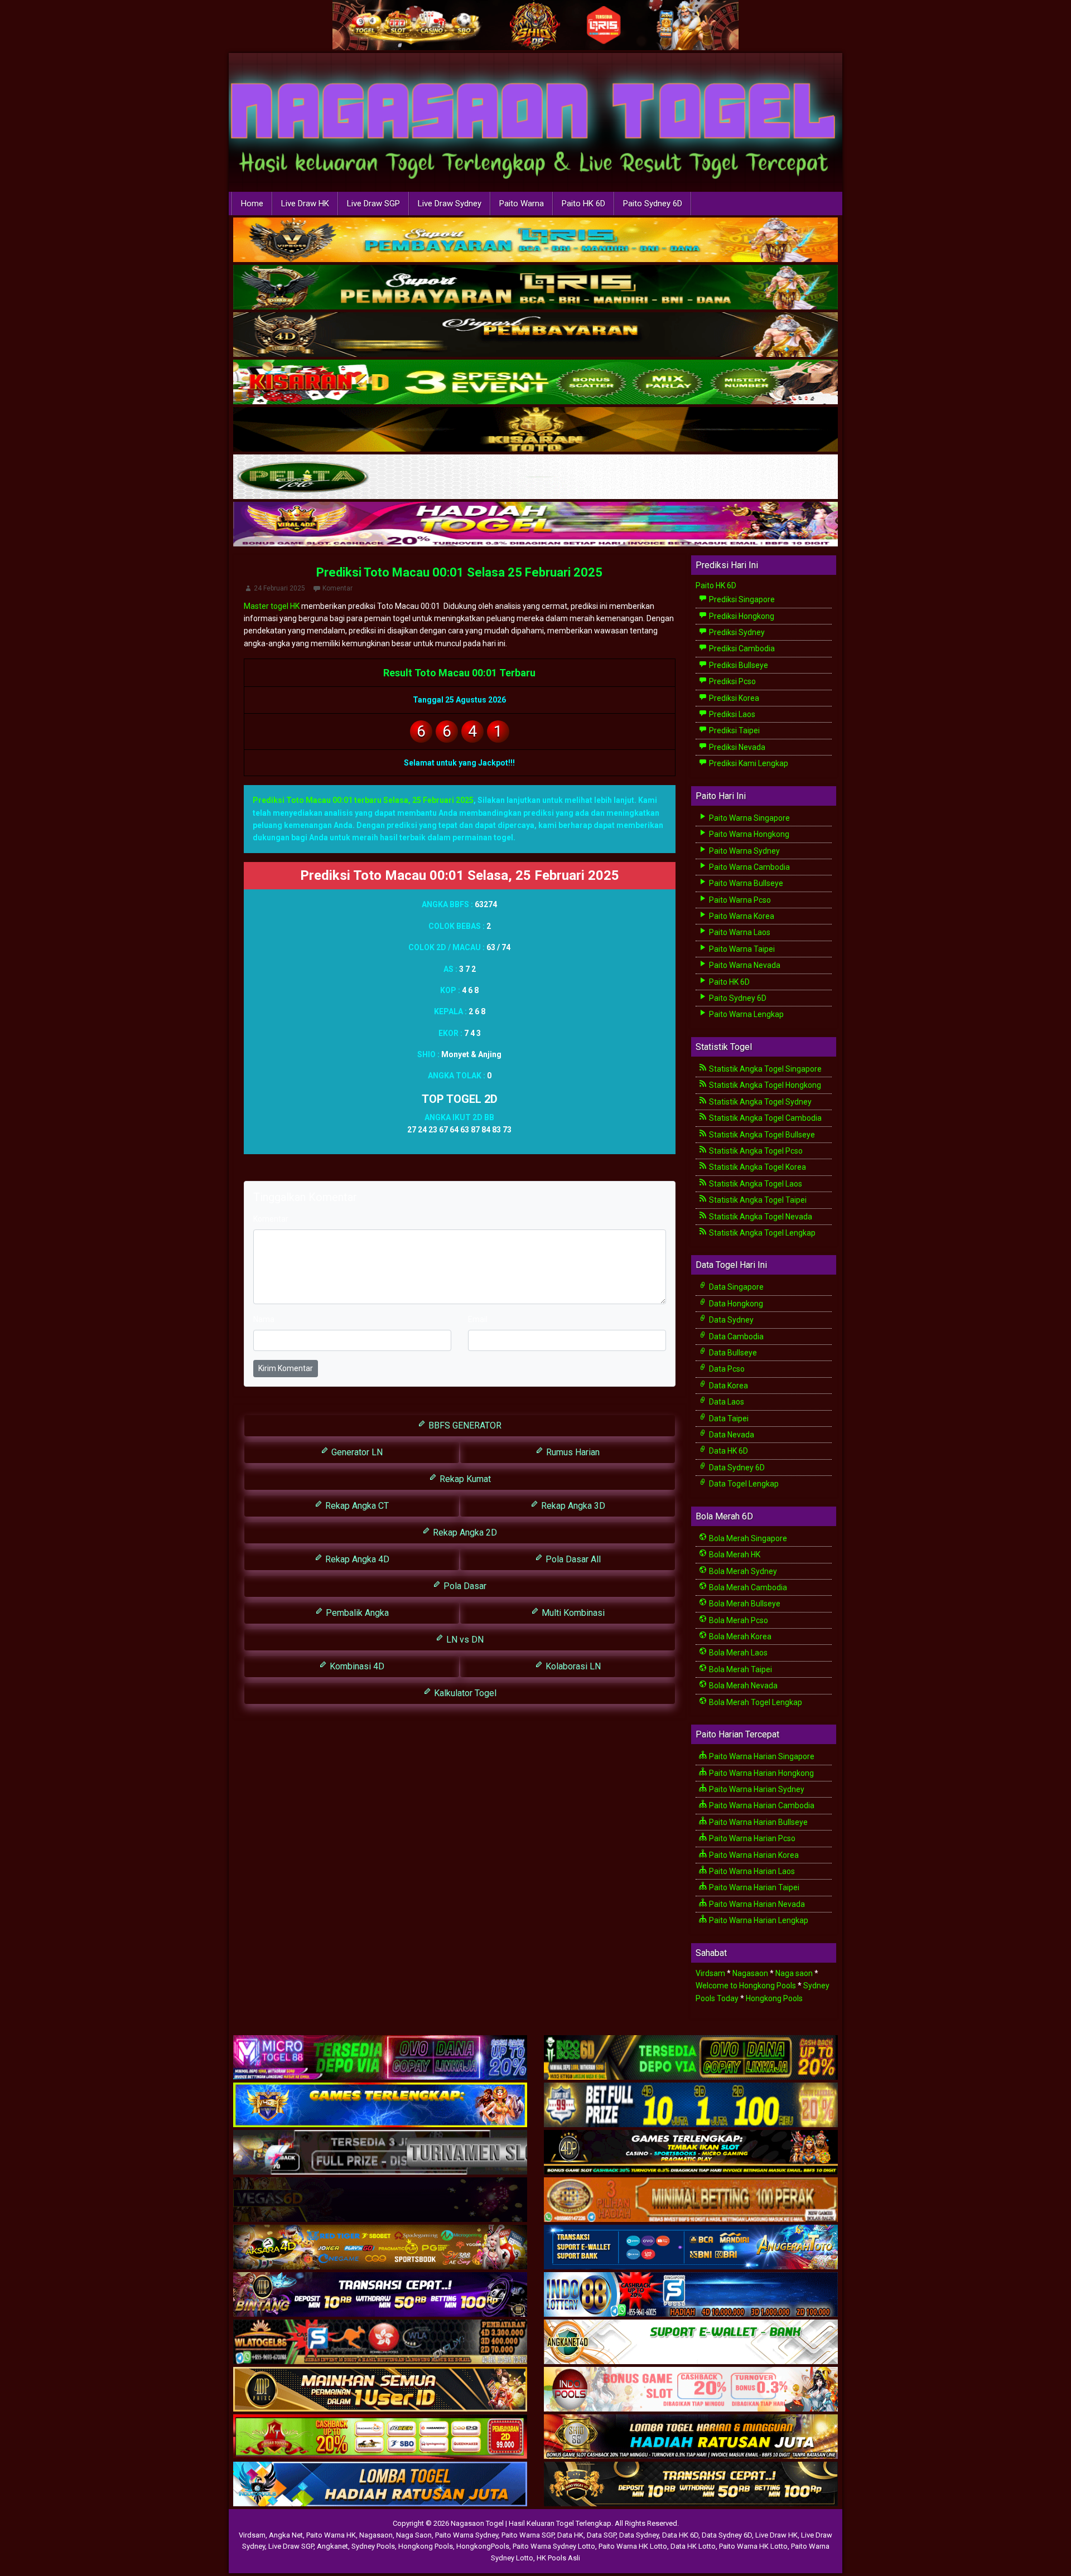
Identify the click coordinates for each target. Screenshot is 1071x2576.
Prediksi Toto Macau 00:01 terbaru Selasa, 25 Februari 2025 (363, 800)
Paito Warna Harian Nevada (756, 1904)
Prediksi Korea (733, 698)
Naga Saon (414, 2535)
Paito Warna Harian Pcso (751, 1838)
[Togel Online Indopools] (691, 2390)
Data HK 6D (728, 1451)
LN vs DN (464, 1640)
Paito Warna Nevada (744, 965)
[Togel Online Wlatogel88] (380, 2342)
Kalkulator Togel (464, 1693)
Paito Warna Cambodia (749, 867)
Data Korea (728, 1386)
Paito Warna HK (331, 2535)
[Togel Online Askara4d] (380, 2248)
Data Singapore (735, 1287)
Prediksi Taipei (734, 730)
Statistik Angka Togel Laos (755, 1184)
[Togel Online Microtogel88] (380, 2058)
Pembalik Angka (356, 1613)
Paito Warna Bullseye (745, 883)
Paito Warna (522, 204)
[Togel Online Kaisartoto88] (380, 2437)
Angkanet (332, 2546)
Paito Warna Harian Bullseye (758, 1822)
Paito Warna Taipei (741, 949)
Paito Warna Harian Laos (751, 1871)
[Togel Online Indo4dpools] (380, 2485)
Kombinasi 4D (356, 1666)
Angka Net (286, 2535)
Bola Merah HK (734, 1555)
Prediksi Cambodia (741, 648)
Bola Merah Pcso (738, 1620)
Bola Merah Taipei (740, 1669)
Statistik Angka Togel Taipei (757, 1200)
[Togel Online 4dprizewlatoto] (380, 2390)
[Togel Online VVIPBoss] (535, 240)
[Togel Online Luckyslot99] (691, 2105)
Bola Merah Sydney (742, 1571)
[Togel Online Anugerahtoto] (691, 2248)
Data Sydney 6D (736, 1468)
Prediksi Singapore (741, 599)
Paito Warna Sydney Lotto (554, 2546)
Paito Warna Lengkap (746, 1014)
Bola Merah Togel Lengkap (755, 1702)
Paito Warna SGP (528, 2535)
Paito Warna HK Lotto (633, 2546)
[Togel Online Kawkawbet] (380, 2153)
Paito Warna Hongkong (748, 834)
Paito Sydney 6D (653, 204)
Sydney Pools (373, 2546)
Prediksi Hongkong (741, 616)
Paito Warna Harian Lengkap (758, 1920)
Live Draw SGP (373, 204)
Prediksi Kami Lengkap (748, 763)
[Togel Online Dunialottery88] (691, 2200)
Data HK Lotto (693, 2546)
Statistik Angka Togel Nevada (760, 1217)
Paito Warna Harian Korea (753, 1855)
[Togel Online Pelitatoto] (535, 477)
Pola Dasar (464, 1586)
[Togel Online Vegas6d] (380, 2200)
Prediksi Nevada (736, 747)
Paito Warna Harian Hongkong (761, 1773)
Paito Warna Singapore (749, 818)
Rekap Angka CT (356, 1506)
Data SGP (601, 2535)
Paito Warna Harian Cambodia (761, 1805)
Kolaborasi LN (572, 1666)
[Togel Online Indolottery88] (691, 2295)
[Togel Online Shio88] (691, 2437)
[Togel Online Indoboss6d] (691, 2058)
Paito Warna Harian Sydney (756, 1789)
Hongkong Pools (774, 1998)
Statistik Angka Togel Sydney (759, 1102)
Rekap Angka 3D (572, 1506)
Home (252, 204)
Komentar (337, 588)
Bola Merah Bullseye (744, 1604)
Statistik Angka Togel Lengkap (761, 1233)
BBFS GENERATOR (464, 1425)
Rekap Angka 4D (356, 1559)
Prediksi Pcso (732, 681)
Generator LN (356, 1452)
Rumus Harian (572, 1452)
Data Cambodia (735, 1337)
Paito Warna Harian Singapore (761, 1756)
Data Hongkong (735, 1304)
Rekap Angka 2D (464, 1532)
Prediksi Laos (731, 714)
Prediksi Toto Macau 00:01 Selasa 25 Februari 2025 (459, 572)
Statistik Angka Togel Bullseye (761, 1135)
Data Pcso (726, 1369)
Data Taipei (728, 1418)
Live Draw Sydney (450, 204)
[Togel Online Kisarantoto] (535, 430)
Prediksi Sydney (736, 632)
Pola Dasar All (572, 1559)
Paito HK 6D (583, 204)
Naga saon (794, 1973)
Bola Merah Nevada (742, 1686)
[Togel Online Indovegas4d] (691, 2485)
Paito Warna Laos (739, 932)
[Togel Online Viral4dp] (535, 525)
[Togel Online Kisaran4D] (535, 382)
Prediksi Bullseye (738, 665)
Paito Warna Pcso (739, 900)
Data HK (570, 2535)
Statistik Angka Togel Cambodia (764, 1118)
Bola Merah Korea (739, 1636)
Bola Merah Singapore (747, 1538)
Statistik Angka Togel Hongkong (764, 1085)
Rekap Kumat (464, 1479)
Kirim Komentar (286, 1368)
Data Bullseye (732, 1353)
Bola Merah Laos (737, 1653)
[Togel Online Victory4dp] (380, 2105)
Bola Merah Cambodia (747, 1587)
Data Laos (726, 1402)
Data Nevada (731, 1435)
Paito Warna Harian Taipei (753, 1887)
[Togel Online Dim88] (535, 288)
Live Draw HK (305, 204)
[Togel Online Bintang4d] (380, 2295)
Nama (264, 1319)
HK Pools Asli (558, 2558)
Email (478, 1319)
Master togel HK (272, 606)
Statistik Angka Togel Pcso (755, 1151)
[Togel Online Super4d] (535, 335)
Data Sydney (730, 1320)
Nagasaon (750, 1973)
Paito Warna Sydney (744, 851)
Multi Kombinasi (572, 1613)
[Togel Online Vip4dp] (691, 2153)
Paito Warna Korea (741, 916)
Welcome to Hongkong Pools (746, 1986)
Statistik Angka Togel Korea (757, 1167)
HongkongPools (483, 2546)
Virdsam (710, 1973)
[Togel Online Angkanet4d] (691, 2342)
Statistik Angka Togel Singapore (764, 1069)
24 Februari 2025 (279, 588)
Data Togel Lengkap (743, 1484)
